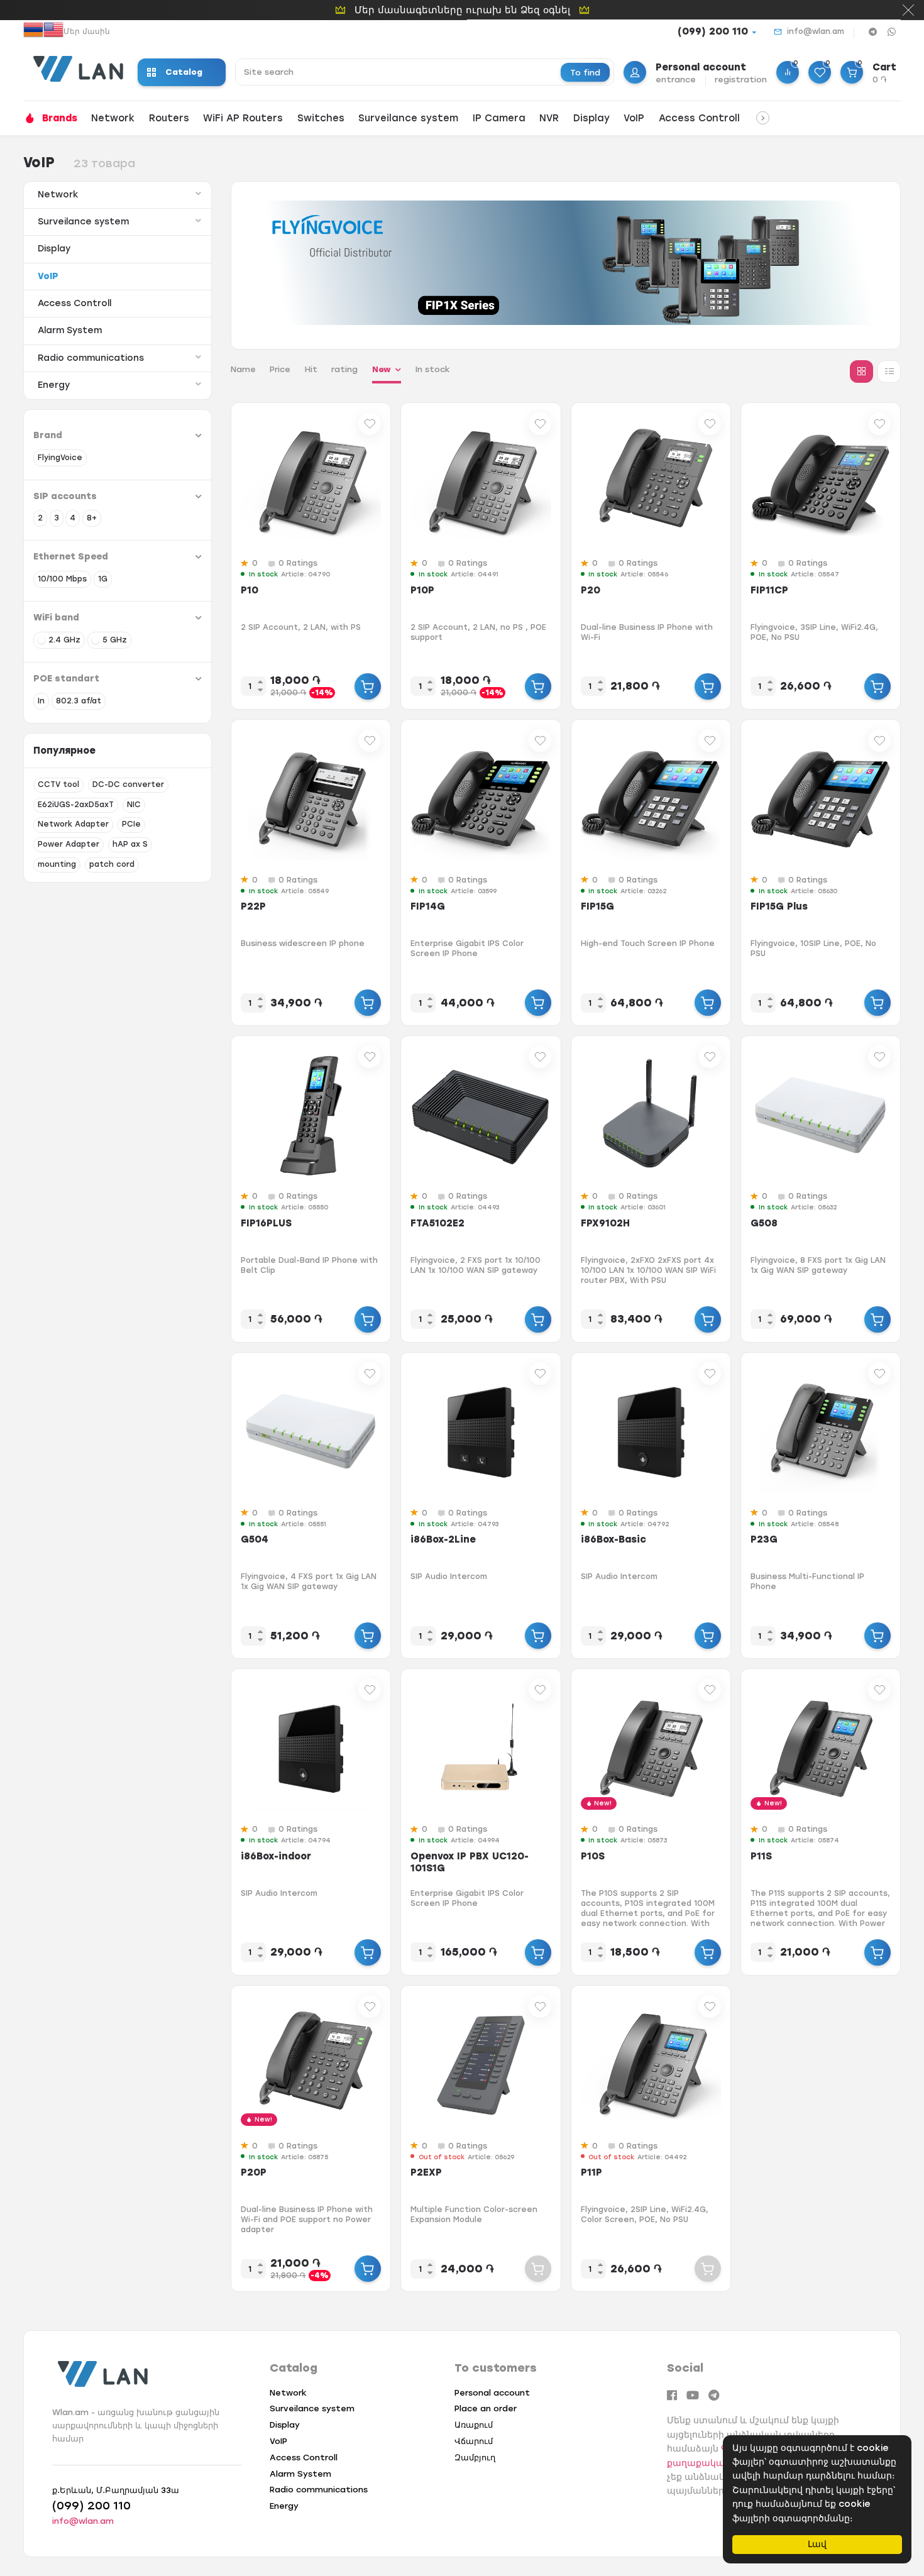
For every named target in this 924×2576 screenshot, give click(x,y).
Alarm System (70, 330)
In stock (433, 369)
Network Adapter (73, 824)
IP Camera (499, 118)
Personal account (492, 2393)
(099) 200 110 (713, 31)
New (382, 369)
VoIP (634, 118)
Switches (321, 118)
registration (741, 80)
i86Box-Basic (613, 1539)
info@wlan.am (816, 31)
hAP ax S (130, 844)
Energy (54, 385)
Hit (311, 369)
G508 (764, 1223)
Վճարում (474, 2441)
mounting (57, 864)
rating (344, 369)
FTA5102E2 (437, 1223)
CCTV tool (58, 784)
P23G (764, 1539)
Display (591, 118)
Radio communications (91, 358)
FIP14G (428, 906)
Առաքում (474, 2425)
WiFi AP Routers (243, 118)
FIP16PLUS (266, 1223)
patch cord (112, 864)
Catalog (184, 72)
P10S (593, 1856)
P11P (591, 2172)
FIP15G (597, 906)
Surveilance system (408, 118)
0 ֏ (880, 80)
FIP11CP (769, 590)
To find (585, 73)
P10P (422, 590)
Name (243, 369)
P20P (254, 2172)
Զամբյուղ (475, 2458)
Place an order (486, 2408)
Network (113, 118)
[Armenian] (33, 31)
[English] (53, 31)
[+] (368, 686)
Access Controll (699, 118)
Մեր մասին (87, 31)
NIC (134, 805)
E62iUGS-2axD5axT (76, 805)
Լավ (817, 2544)
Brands (60, 118)
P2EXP (426, 2172)
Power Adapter (69, 844)
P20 (591, 590)
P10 (250, 590)
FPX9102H (605, 1223)
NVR (549, 118)
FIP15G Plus (779, 906)
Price (280, 369)
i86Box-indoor (276, 1856)
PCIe (131, 824)
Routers (169, 118)
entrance (676, 80)
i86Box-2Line (443, 1539)
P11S (761, 1856)
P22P (253, 906)
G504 (255, 1539)
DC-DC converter (128, 784)
